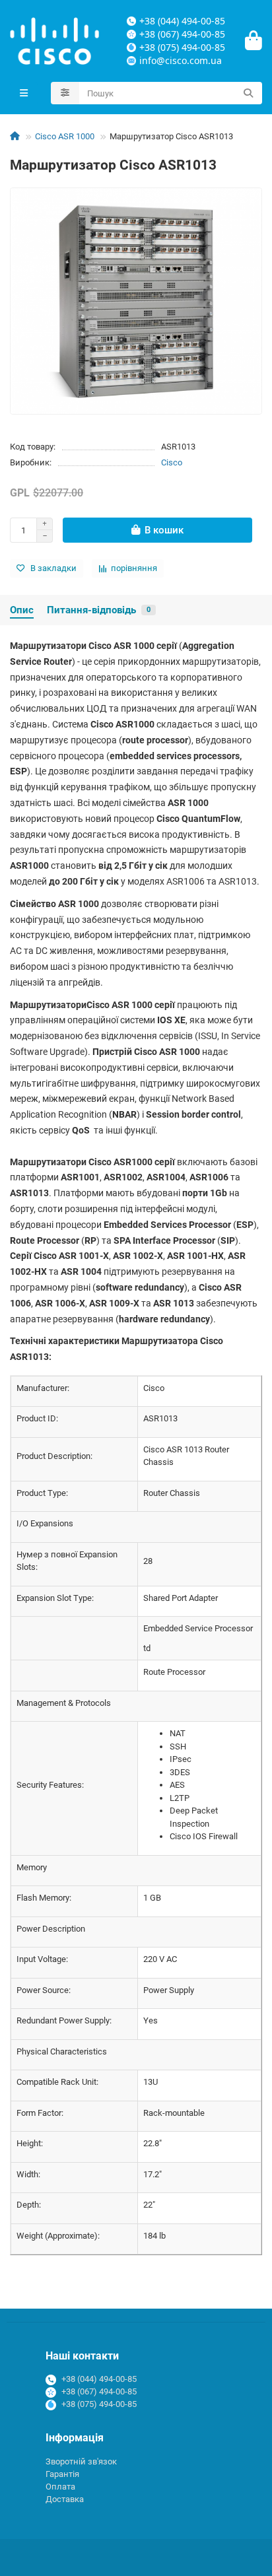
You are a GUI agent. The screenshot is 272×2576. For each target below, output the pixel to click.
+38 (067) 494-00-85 (99, 2391)
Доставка (65, 2499)
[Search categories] (65, 93)
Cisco (172, 462)
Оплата (60, 2487)
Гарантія (62, 2474)
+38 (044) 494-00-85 (99, 2379)
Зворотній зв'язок (81, 2461)
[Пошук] (248, 93)
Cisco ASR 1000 (65, 136)
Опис (22, 610)
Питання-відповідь (99, 610)
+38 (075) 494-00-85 (99, 2404)
